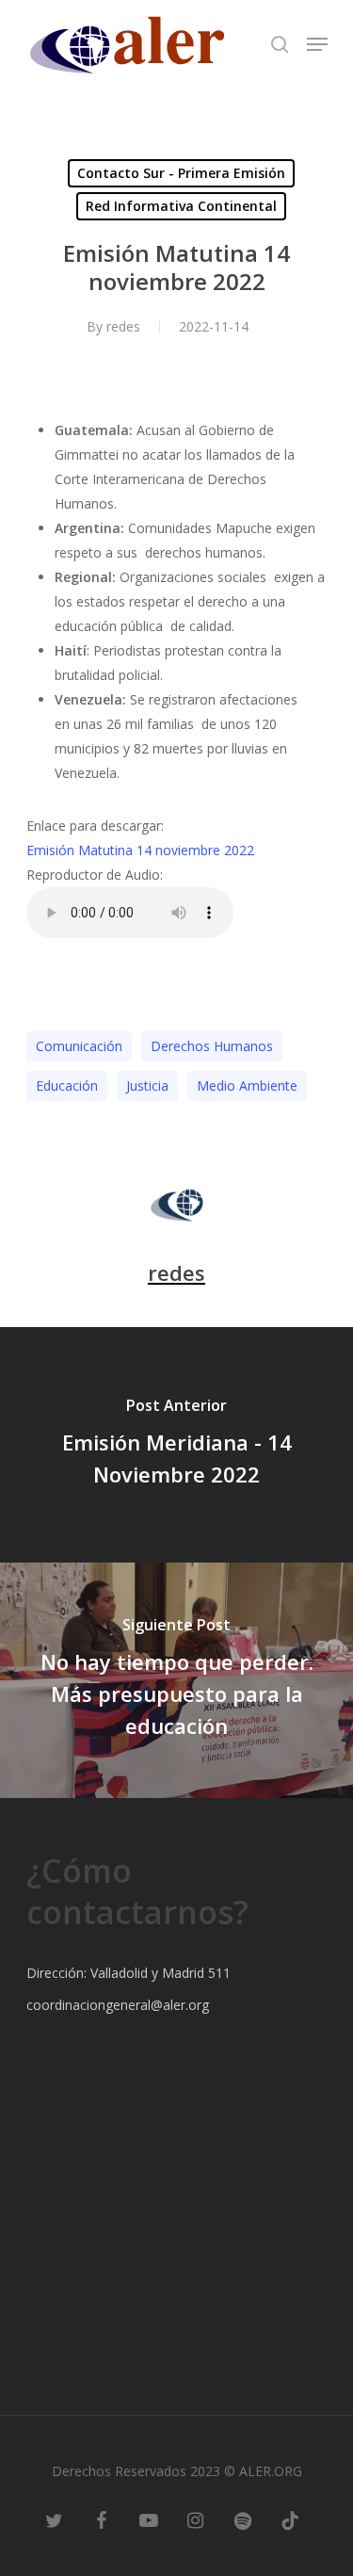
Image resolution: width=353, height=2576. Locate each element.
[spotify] (243, 2519)
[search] (280, 44)
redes (123, 326)
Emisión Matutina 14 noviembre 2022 (140, 850)
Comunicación (79, 1046)
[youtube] (149, 2519)
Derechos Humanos (212, 1046)
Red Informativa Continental (181, 206)
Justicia (147, 1085)
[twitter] (55, 2519)
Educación (67, 1085)
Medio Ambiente (247, 1085)
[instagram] (196, 2519)
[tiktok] (290, 2519)
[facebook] (102, 2519)
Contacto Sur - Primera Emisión (181, 173)
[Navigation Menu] (317, 44)
